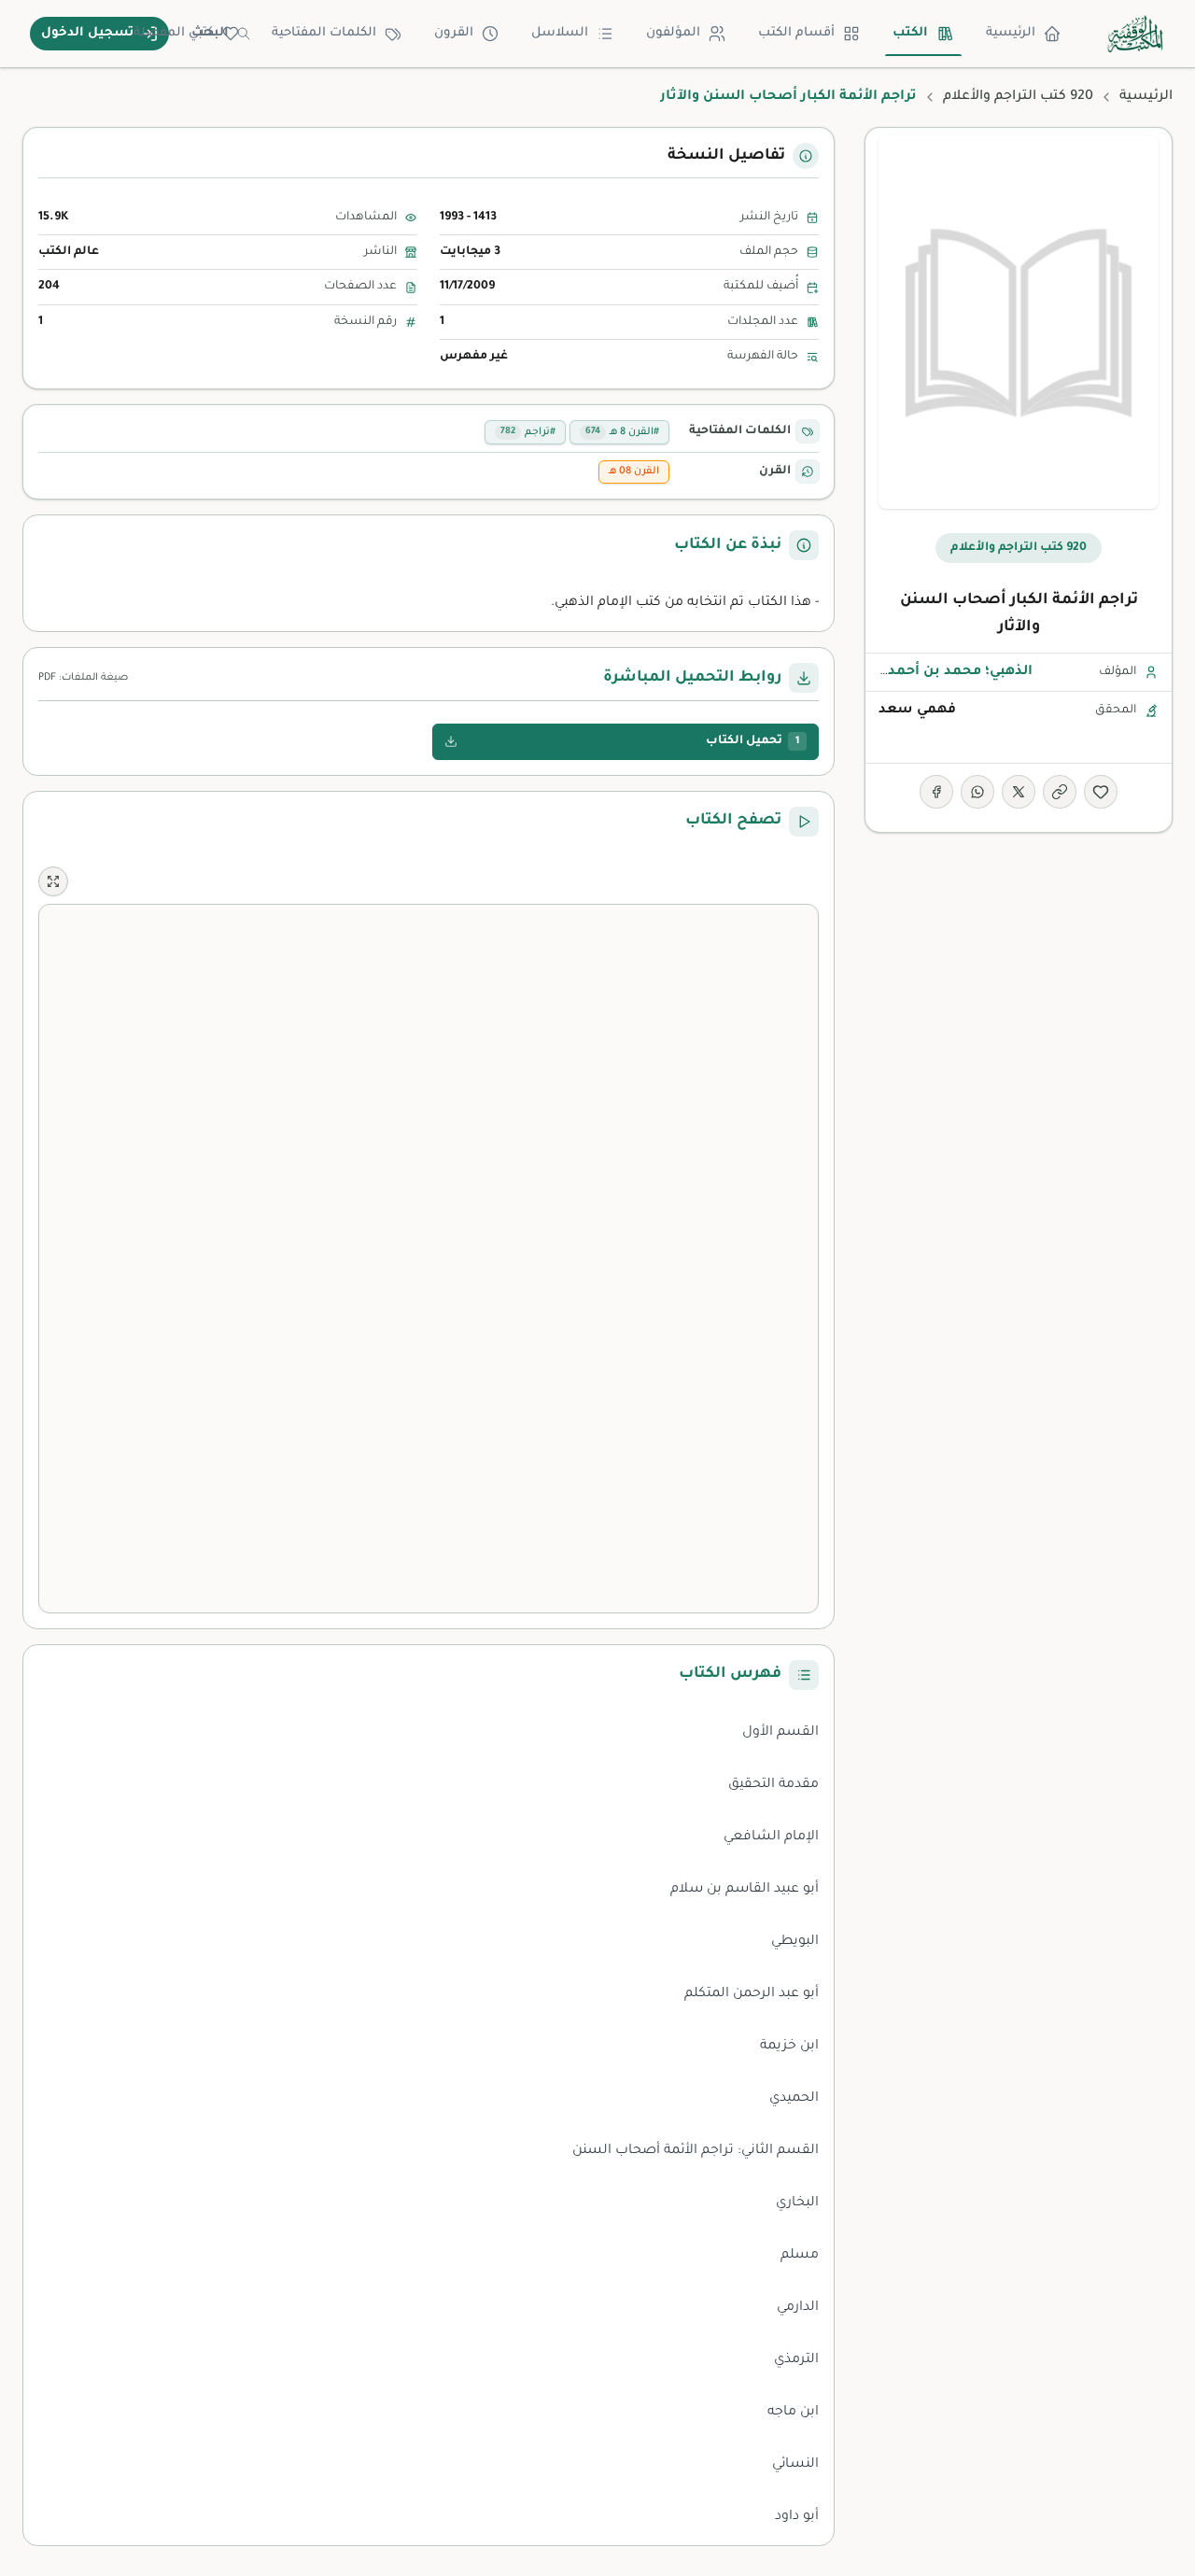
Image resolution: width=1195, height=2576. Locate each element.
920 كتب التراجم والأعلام (1018, 97)
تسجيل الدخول (87, 33)
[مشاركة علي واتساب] (977, 792)
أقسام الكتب (796, 33)
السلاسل (560, 33)
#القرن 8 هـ (622, 432)
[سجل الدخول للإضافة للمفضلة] (1101, 792)
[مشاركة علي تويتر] (1019, 792)
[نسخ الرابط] (1060, 792)
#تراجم (528, 432)
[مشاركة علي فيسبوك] (936, 792)
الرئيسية (1011, 33)
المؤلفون (673, 33)
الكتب (910, 33)
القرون (454, 33)
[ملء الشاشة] (53, 881)
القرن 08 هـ (634, 472)
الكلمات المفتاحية (324, 33)
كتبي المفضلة (174, 33)
